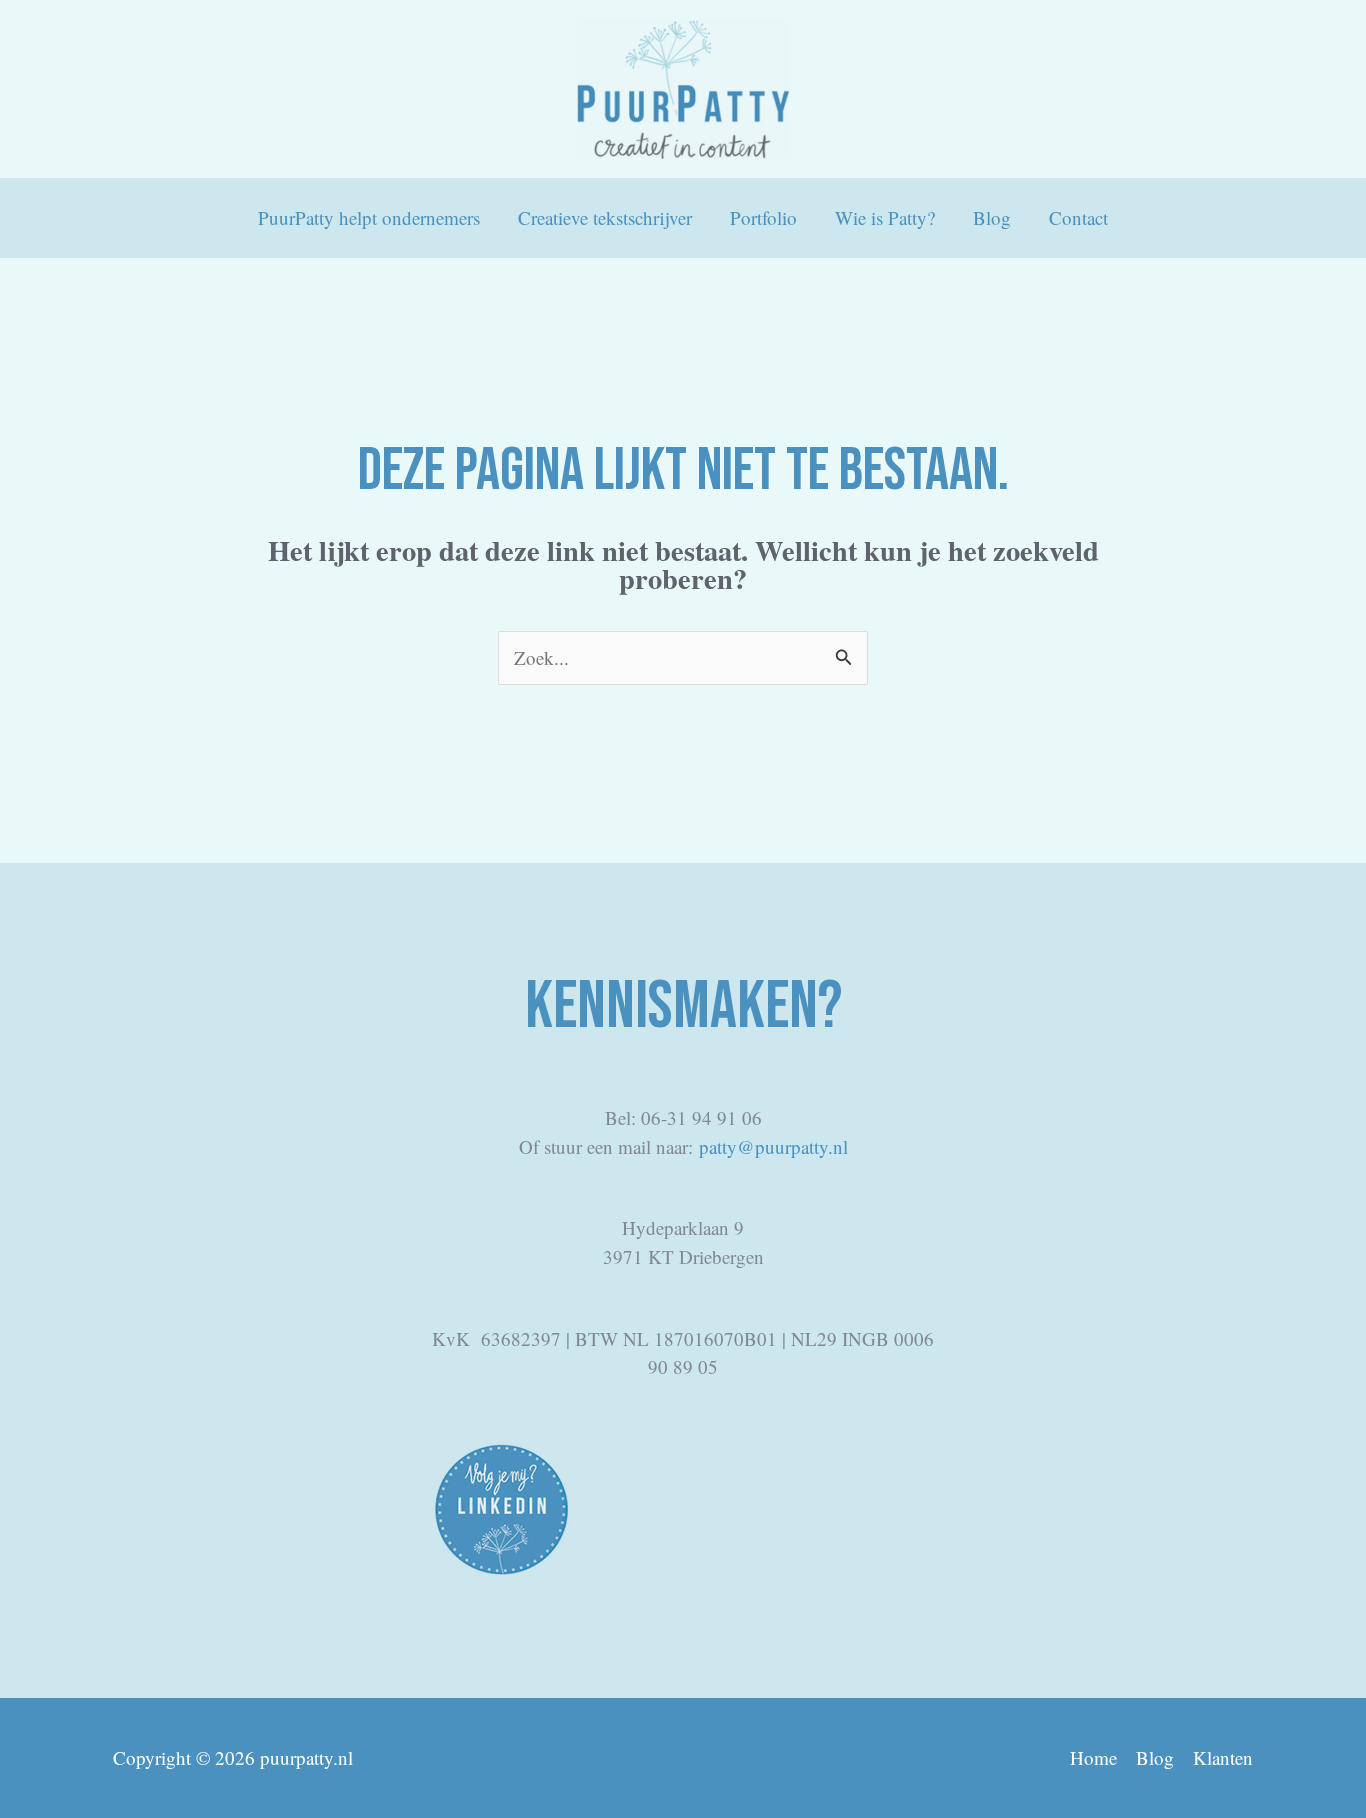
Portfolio (763, 217)
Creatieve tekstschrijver (605, 217)
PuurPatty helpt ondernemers (369, 217)
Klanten (1223, 1757)
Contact (1078, 217)
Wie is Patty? (885, 217)
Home (1093, 1757)
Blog (992, 217)
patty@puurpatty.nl (773, 1146)
